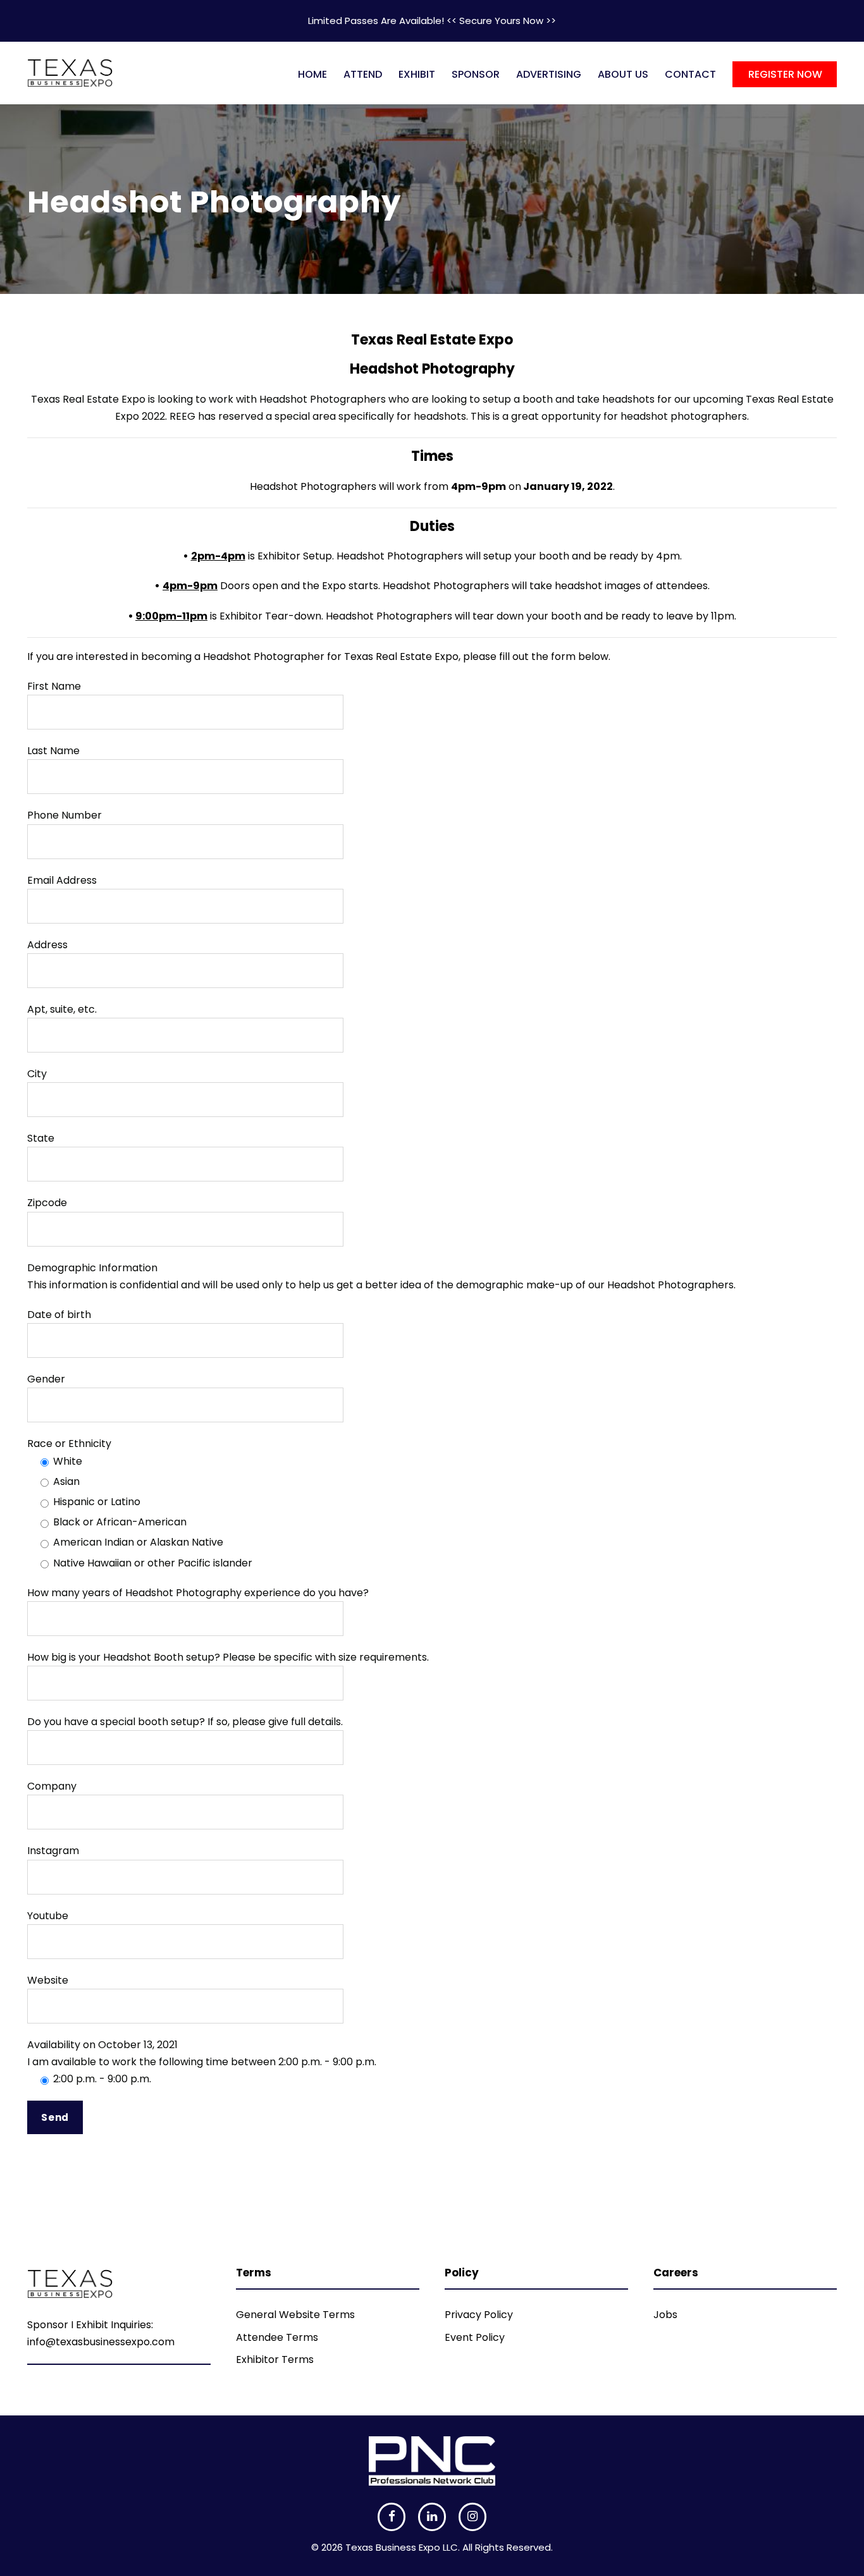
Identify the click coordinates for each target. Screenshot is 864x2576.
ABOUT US (623, 74)
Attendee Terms (277, 2337)
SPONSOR (476, 74)
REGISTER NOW (785, 74)
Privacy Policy (479, 2315)
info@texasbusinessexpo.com (101, 2342)
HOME (312, 74)
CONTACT (690, 74)
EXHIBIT (417, 74)
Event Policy (475, 2337)
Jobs (665, 2315)
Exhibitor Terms (275, 2359)
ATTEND (363, 74)
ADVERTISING (549, 74)
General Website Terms (295, 2315)
